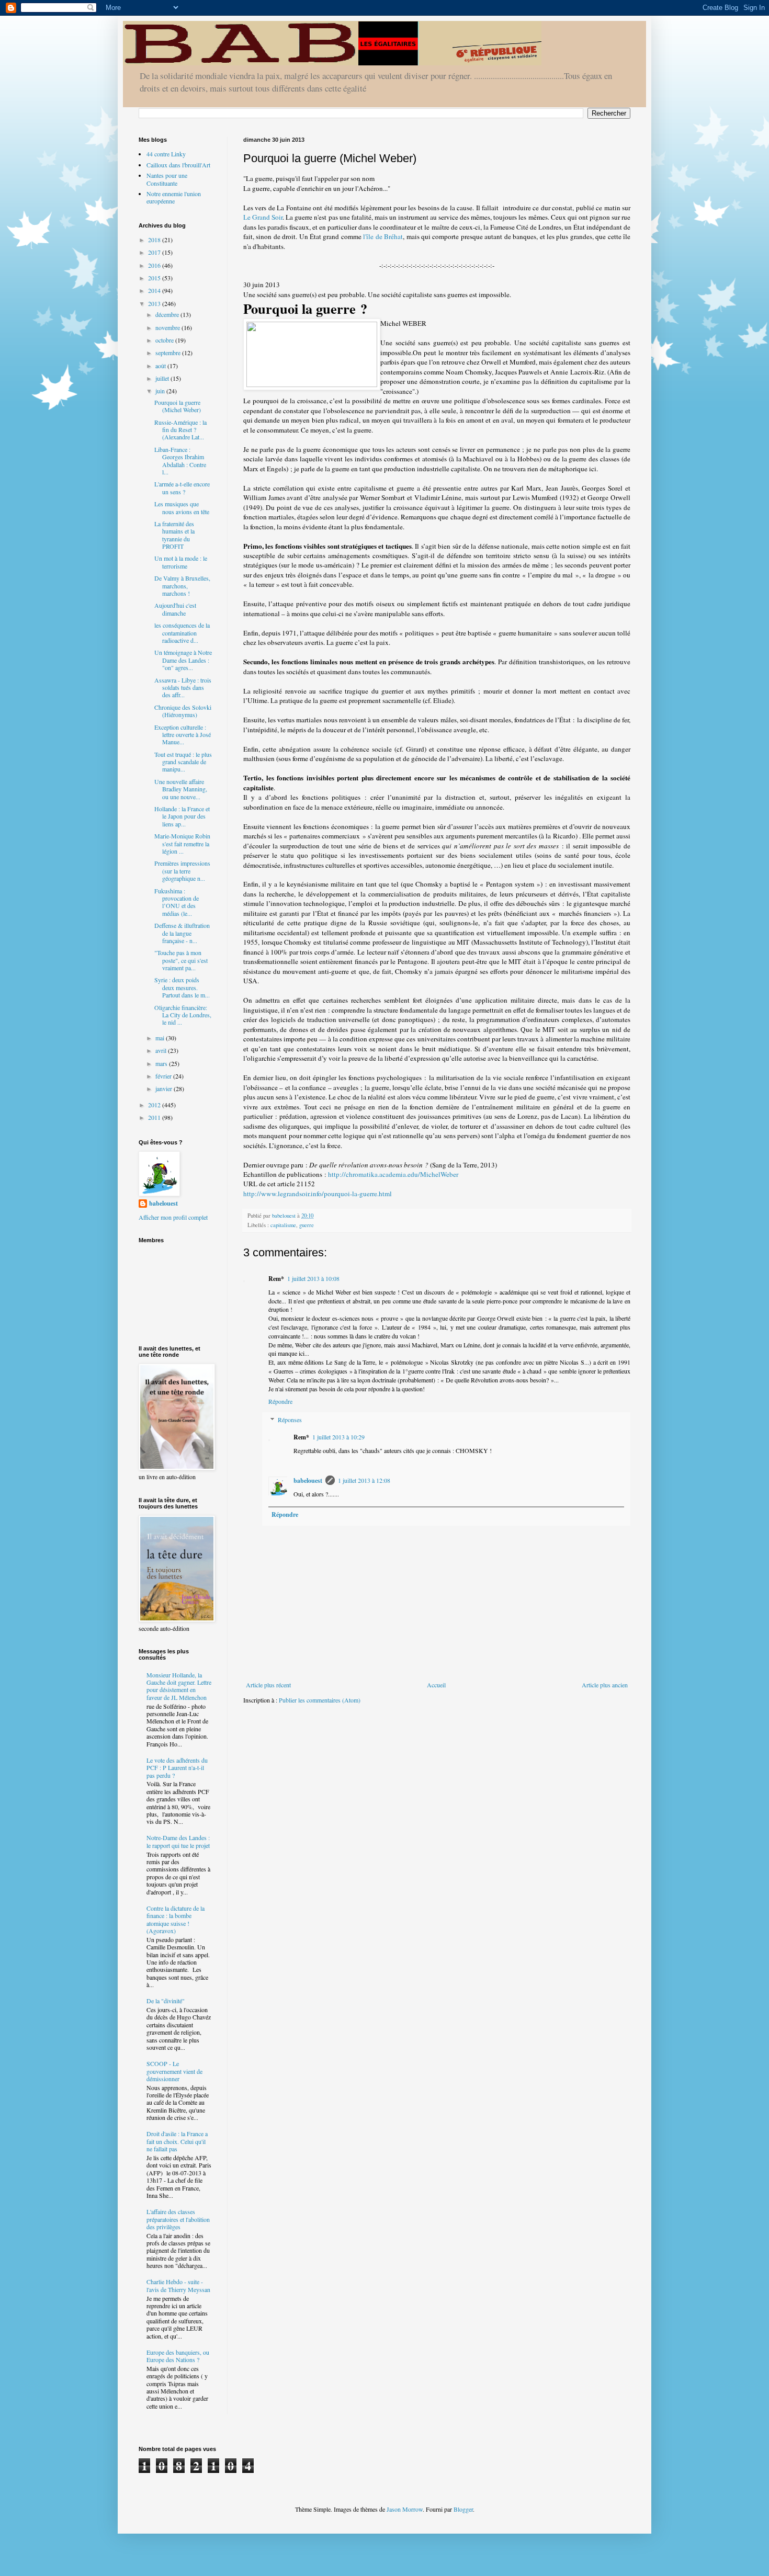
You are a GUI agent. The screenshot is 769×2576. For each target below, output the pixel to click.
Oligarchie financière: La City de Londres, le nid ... (183, 1015)
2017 (155, 252)
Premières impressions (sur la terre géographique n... (182, 871)
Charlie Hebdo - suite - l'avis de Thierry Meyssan (178, 2285)
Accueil (436, 1685)
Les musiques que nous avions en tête (182, 507)
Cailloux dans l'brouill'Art (178, 165)
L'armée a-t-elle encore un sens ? (182, 487)
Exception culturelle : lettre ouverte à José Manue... (183, 735)
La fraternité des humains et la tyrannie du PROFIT (174, 535)
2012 (155, 1105)
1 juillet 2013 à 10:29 (338, 1437)
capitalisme (283, 1225)
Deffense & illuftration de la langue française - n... (182, 933)
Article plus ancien (605, 1685)
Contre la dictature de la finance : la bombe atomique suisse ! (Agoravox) (176, 1919)
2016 (155, 265)
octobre (165, 340)
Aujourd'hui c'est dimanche (175, 609)
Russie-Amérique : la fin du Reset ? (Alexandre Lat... (180, 430)
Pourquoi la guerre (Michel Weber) (178, 406)
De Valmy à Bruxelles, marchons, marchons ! (182, 586)
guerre (307, 1225)
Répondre (280, 1401)
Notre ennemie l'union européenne (174, 197)
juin (161, 391)
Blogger (463, 2509)
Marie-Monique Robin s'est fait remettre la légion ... (182, 843)
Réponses (290, 1420)
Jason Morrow (405, 2509)
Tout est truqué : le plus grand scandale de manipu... (183, 762)
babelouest (308, 1480)
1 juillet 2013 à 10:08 (313, 1278)
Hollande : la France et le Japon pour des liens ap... (182, 816)
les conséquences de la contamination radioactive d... (182, 633)
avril (162, 1050)
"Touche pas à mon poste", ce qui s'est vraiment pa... (181, 960)
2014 (155, 290)
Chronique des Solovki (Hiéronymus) (183, 711)
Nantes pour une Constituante (167, 179)
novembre (168, 327)
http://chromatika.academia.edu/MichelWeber (393, 1174)
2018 (155, 240)
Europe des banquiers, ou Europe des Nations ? (178, 2356)
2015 (155, 278)
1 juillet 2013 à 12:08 (364, 1480)
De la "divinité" (166, 2001)
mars (162, 1063)
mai (161, 1038)
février (164, 1076)
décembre (168, 314)
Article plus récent (268, 1685)
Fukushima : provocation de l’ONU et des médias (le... (177, 902)
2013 (155, 303)
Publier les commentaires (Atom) (320, 1700)
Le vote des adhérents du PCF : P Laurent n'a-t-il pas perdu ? (177, 1768)
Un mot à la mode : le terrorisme (181, 562)
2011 (155, 1117)
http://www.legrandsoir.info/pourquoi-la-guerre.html (318, 1194)
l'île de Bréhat (383, 236)
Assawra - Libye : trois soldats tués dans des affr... (183, 688)
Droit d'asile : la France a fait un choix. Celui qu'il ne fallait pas (177, 2141)
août (161, 366)
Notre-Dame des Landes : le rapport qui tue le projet (178, 1841)
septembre (169, 353)
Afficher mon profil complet (173, 1217)
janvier (165, 1088)
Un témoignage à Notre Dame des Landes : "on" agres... (183, 660)
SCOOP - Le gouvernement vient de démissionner (174, 2071)
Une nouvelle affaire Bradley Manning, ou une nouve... (181, 789)
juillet (163, 378)
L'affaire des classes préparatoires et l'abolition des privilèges (178, 2219)
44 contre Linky (166, 154)
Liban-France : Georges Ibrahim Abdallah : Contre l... (180, 461)
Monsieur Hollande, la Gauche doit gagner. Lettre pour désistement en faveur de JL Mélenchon (179, 1686)
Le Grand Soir (263, 217)
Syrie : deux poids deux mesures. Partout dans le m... (182, 987)
